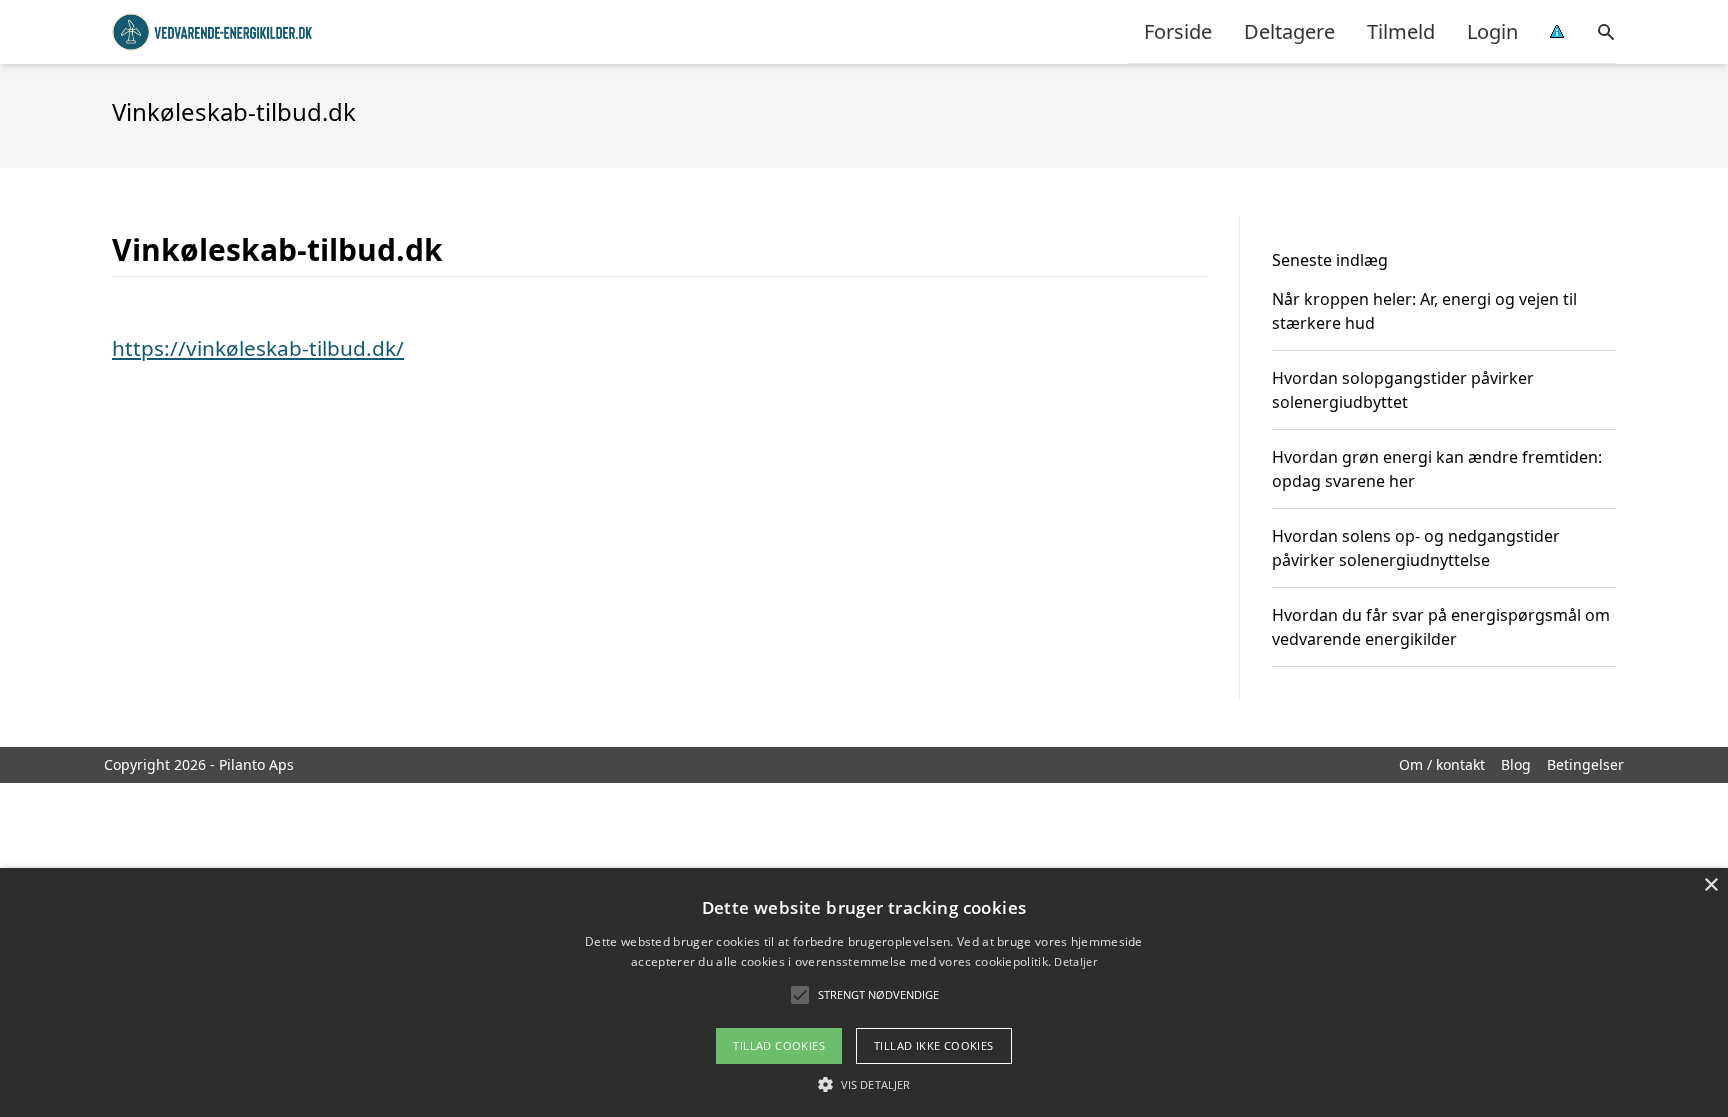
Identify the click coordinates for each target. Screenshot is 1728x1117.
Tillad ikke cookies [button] (934, 1045)
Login (1492, 31)
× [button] (1710, 885)
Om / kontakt (1442, 764)
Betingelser (1585, 764)
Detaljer (1075, 961)
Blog (1516, 764)
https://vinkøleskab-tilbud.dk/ (258, 348)
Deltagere (1289, 31)
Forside (1178, 31)
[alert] (864, 992)
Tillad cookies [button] (779, 1045)
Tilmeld (1401, 31)
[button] (864, 1084)
